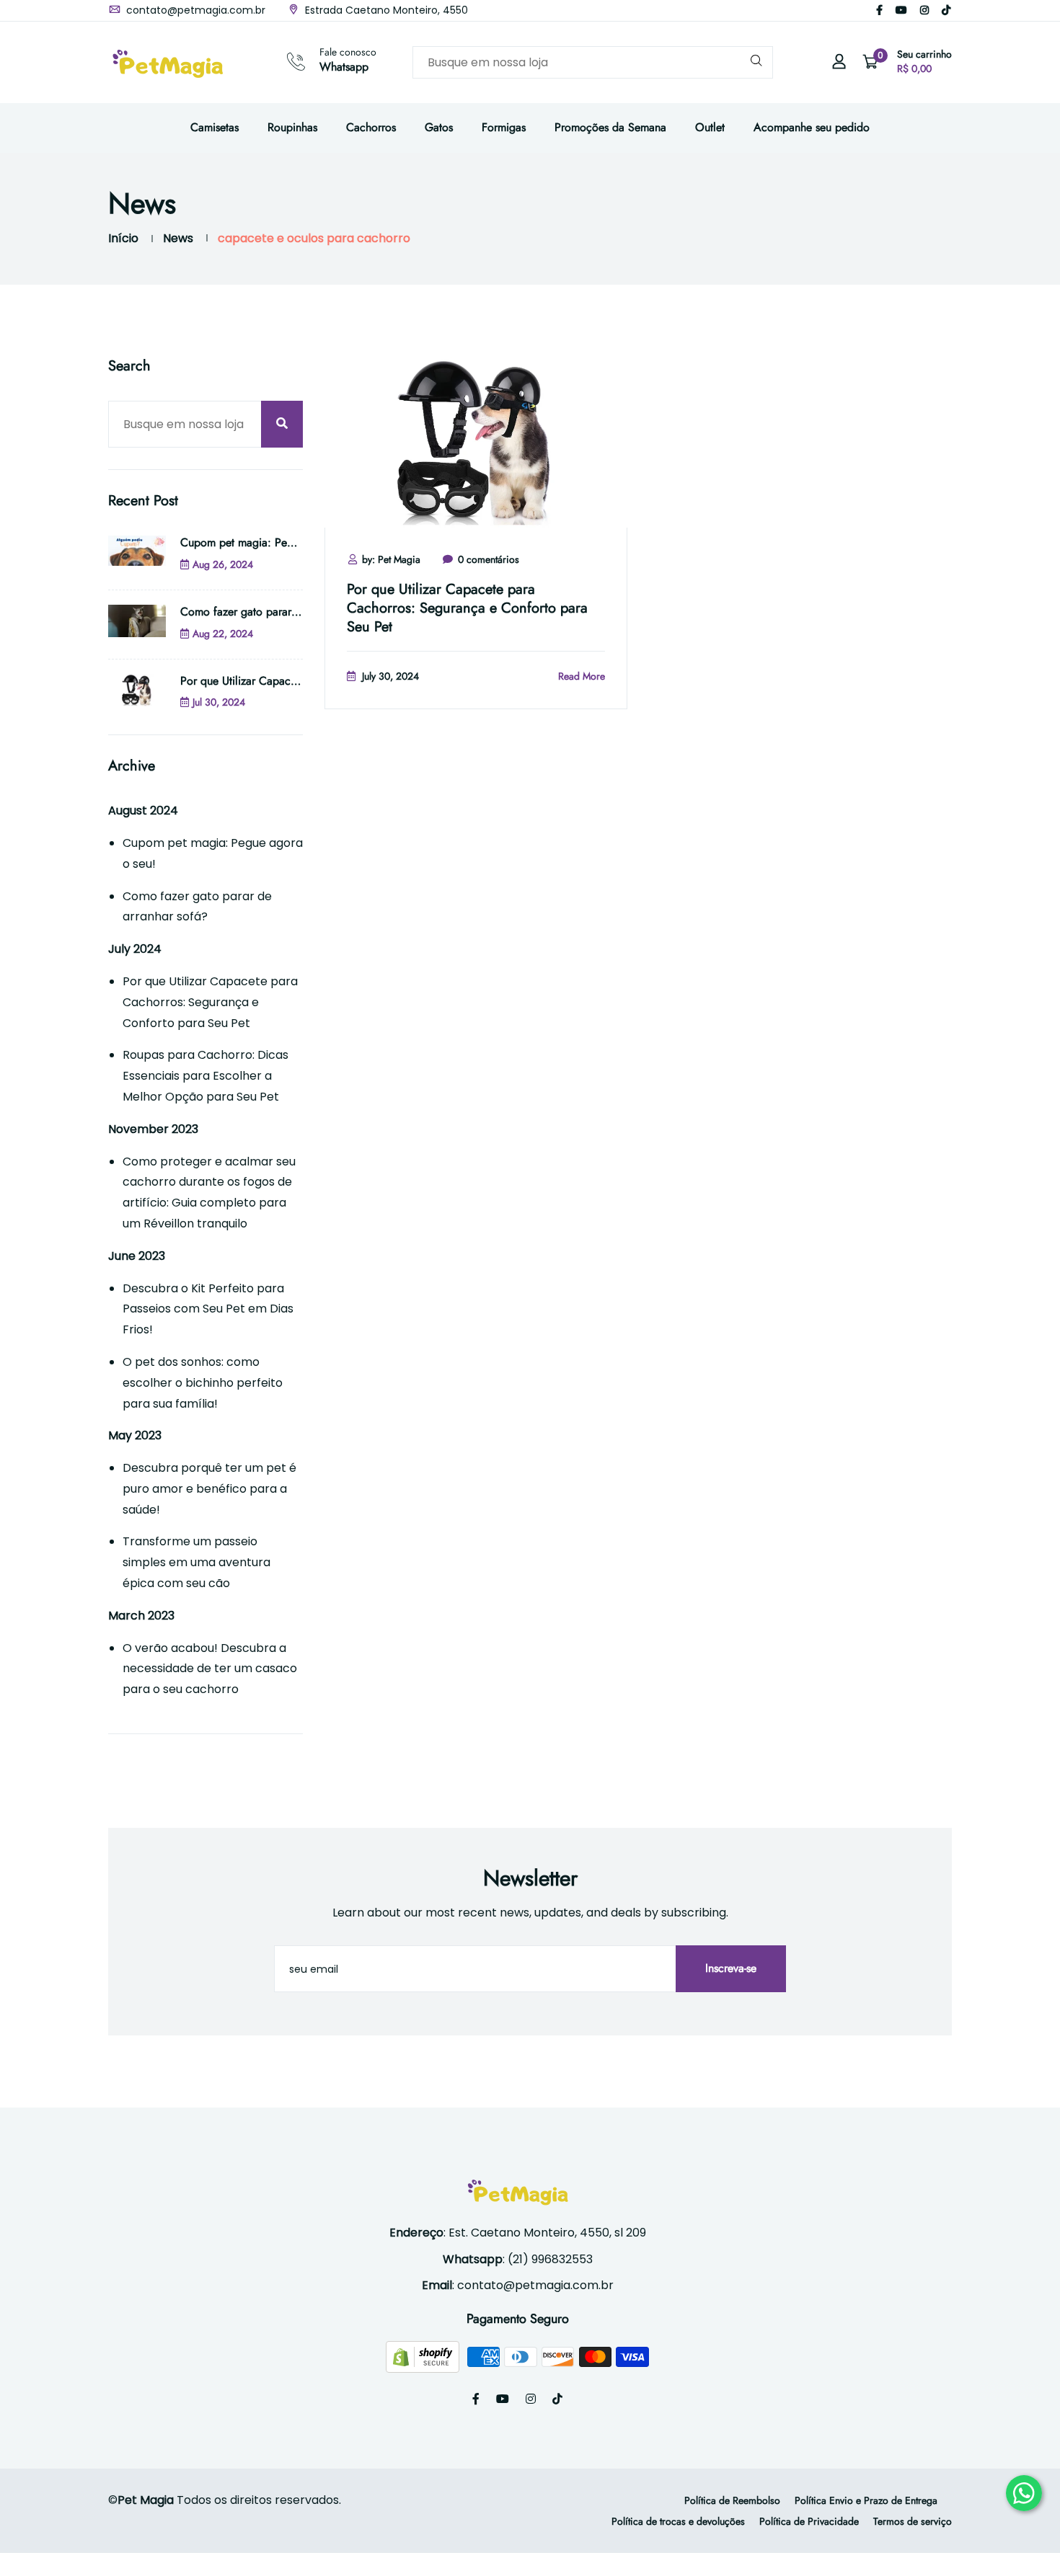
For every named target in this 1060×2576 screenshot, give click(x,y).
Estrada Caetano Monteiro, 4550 (385, 10)
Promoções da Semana (610, 127)
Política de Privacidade (809, 2521)
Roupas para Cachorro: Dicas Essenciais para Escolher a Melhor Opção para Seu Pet (206, 1076)
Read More (582, 676)
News (178, 238)
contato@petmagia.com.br (194, 10)
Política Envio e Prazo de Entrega (866, 2500)
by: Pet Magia (391, 559)
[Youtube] (901, 10)
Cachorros (371, 127)
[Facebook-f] (879, 10)
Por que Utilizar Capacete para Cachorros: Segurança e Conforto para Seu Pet (467, 608)
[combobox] (593, 62)
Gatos (439, 127)
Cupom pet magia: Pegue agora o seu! (275, 542)
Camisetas (215, 127)
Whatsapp (344, 67)
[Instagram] (924, 10)
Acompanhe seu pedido (812, 127)
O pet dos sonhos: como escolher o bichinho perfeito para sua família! (203, 1383)
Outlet (710, 127)
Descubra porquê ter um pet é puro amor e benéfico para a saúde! (209, 1489)
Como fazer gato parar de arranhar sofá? (281, 612)
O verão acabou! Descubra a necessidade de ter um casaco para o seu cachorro (210, 1669)
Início (123, 238)
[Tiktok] (946, 10)
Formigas (504, 127)
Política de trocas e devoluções (678, 2521)
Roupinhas (292, 127)
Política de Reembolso (732, 2500)
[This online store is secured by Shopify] (424, 2356)
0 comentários (489, 559)
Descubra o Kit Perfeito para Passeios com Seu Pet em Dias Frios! (208, 1309)
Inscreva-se (731, 1968)
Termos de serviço (913, 2521)
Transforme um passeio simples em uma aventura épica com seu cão (196, 1562)
